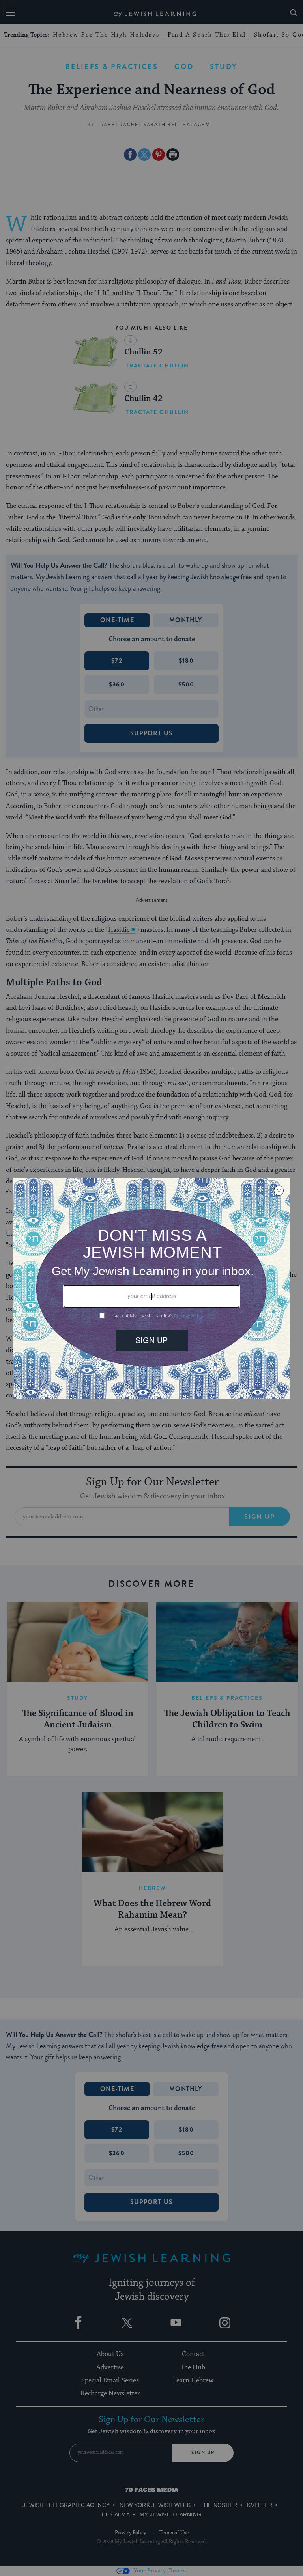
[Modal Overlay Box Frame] (151, 1288)
